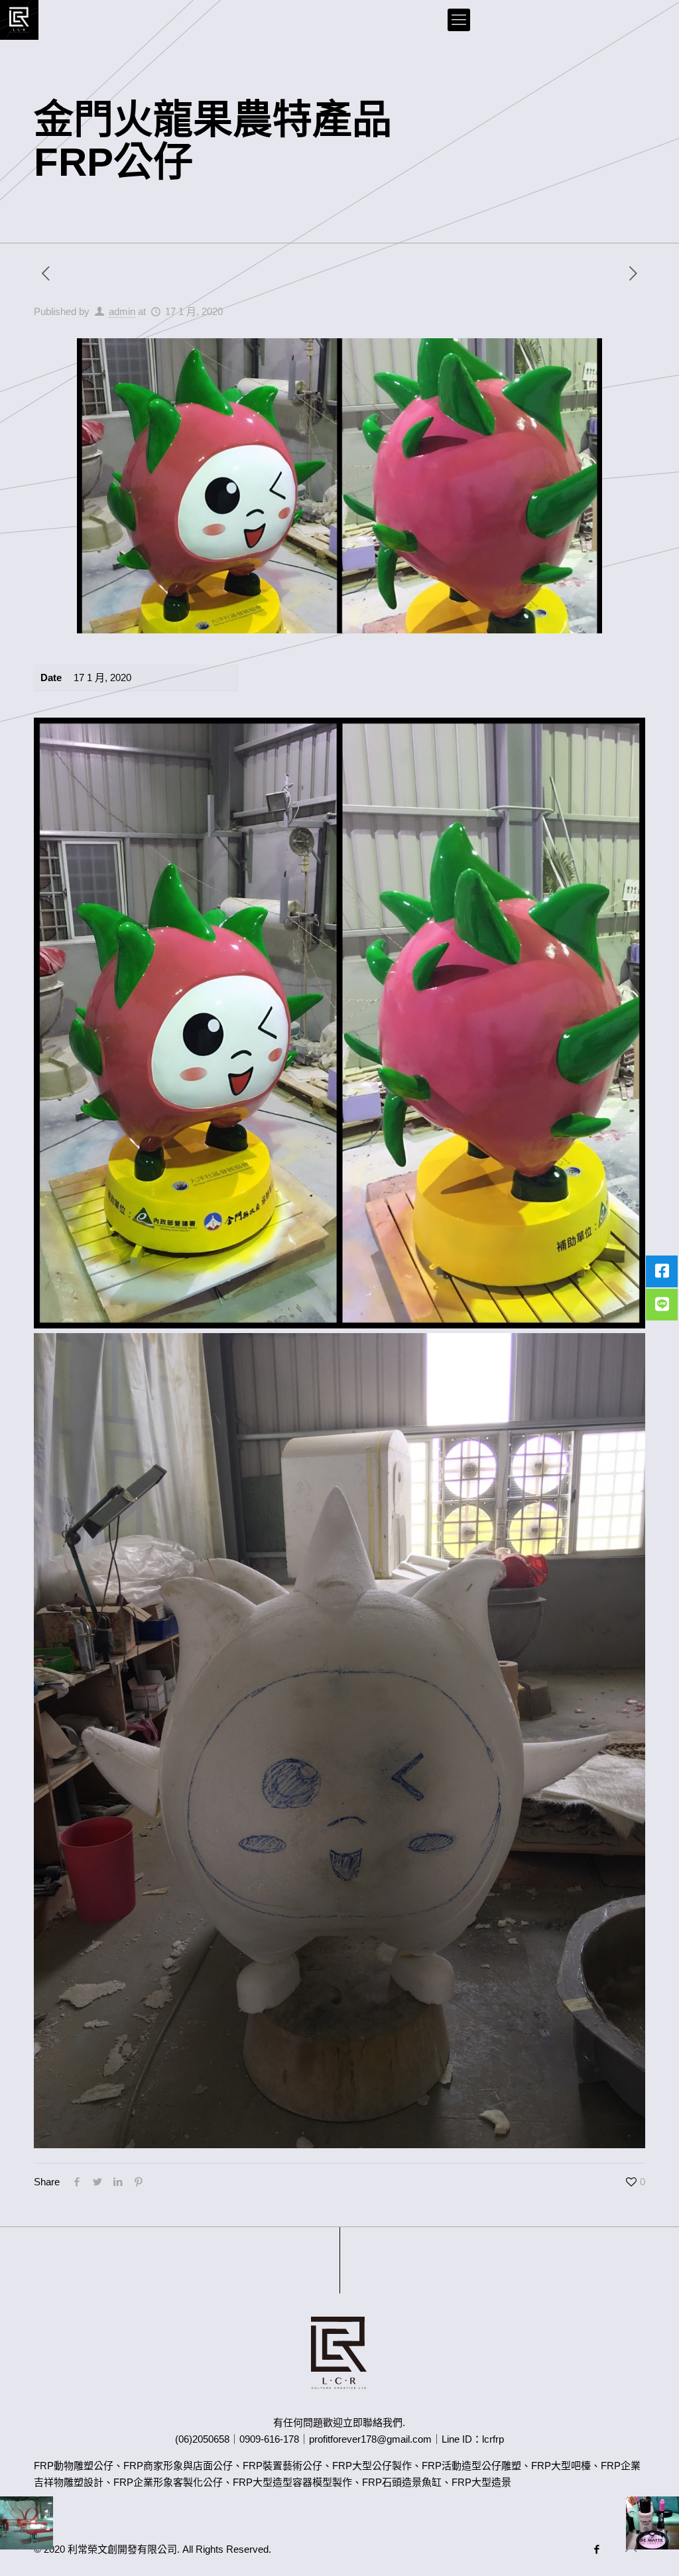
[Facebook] (597, 2549)
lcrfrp (493, 2439)
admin (122, 311)
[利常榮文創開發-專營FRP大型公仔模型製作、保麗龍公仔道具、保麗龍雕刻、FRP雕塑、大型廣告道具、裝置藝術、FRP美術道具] (19, 20)
